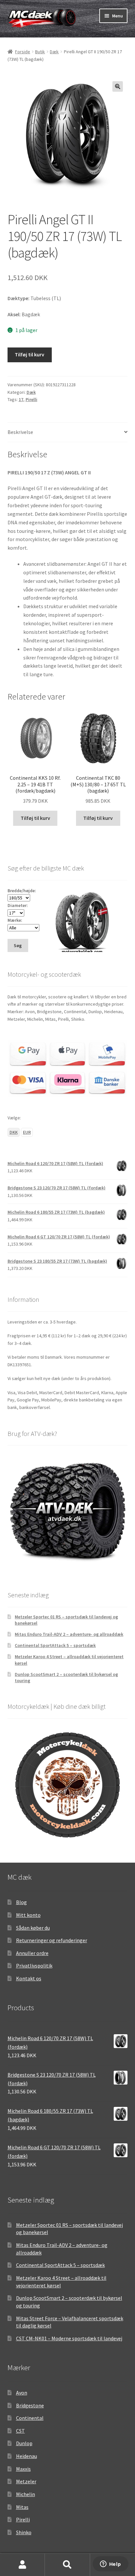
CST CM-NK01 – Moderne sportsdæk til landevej (69, 2338)
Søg (67, 2565)
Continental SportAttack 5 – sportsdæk (55, 1645)
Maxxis (23, 2469)
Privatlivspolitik (34, 1966)
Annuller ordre (32, 1953)
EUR (27, 1132)
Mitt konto (28, 1915)
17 (21, 399)
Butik (40, 52)
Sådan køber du (33, 1928)
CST (20, 2431)
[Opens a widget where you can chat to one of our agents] (110, 2564)
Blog (21, 1902)
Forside (23, 52)
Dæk (54, 52)
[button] (118, 86)
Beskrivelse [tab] (20, 432)
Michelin (26, 2494)
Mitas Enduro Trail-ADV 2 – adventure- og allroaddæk (69, 1634)
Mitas (22, 2507)
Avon (22, 2393)
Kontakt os (29, 1978)
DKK (14, 1132)
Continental (30, 2418)
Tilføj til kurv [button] (35, 818)
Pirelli (31, 399)
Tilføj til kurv (29, 354)
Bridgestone (30, 2405)
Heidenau (27, 2456)
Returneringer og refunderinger (52, 1940)
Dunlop (24, 2443)
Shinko (24, 2532)
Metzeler (26, 2481)
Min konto (22, 2565)
